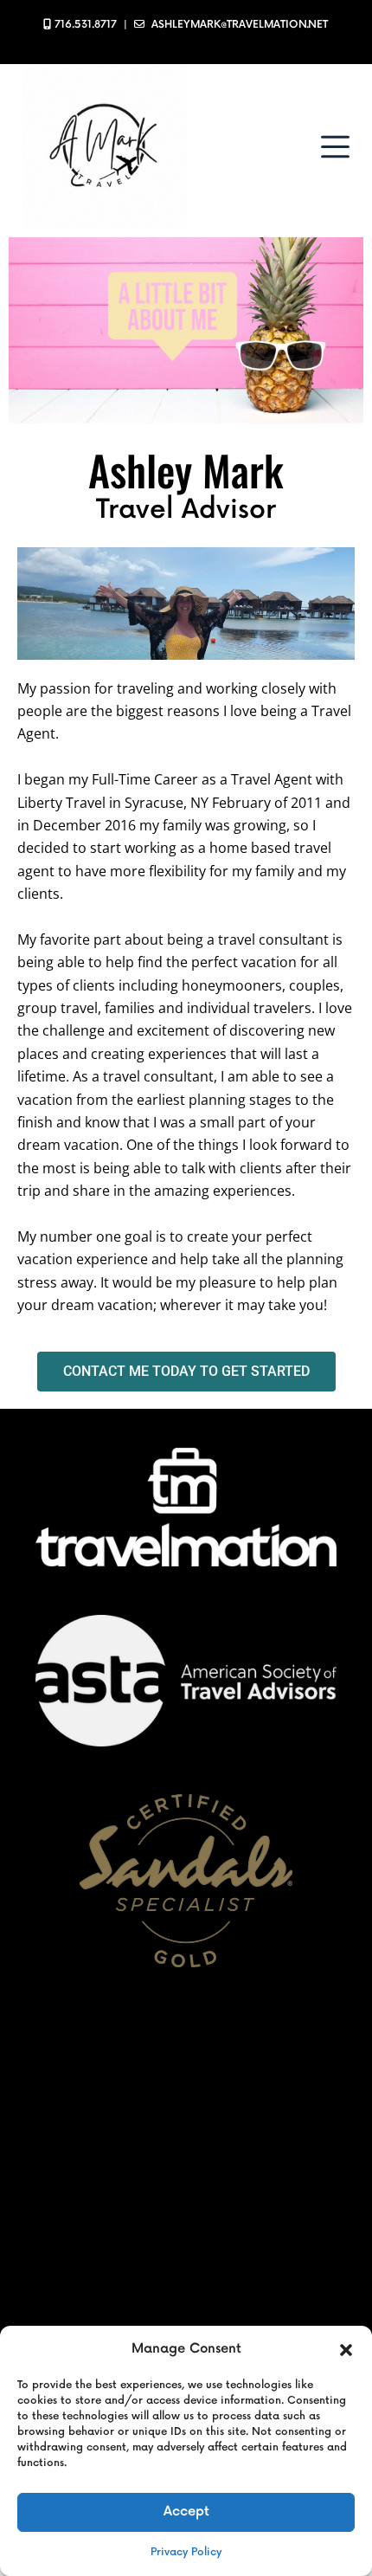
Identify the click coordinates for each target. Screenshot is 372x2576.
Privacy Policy (186, 2552)
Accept (186, 2511)
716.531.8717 (86, 25)
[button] (346, 2349)
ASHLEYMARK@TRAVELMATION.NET (240, 25)
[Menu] (335, 147)
